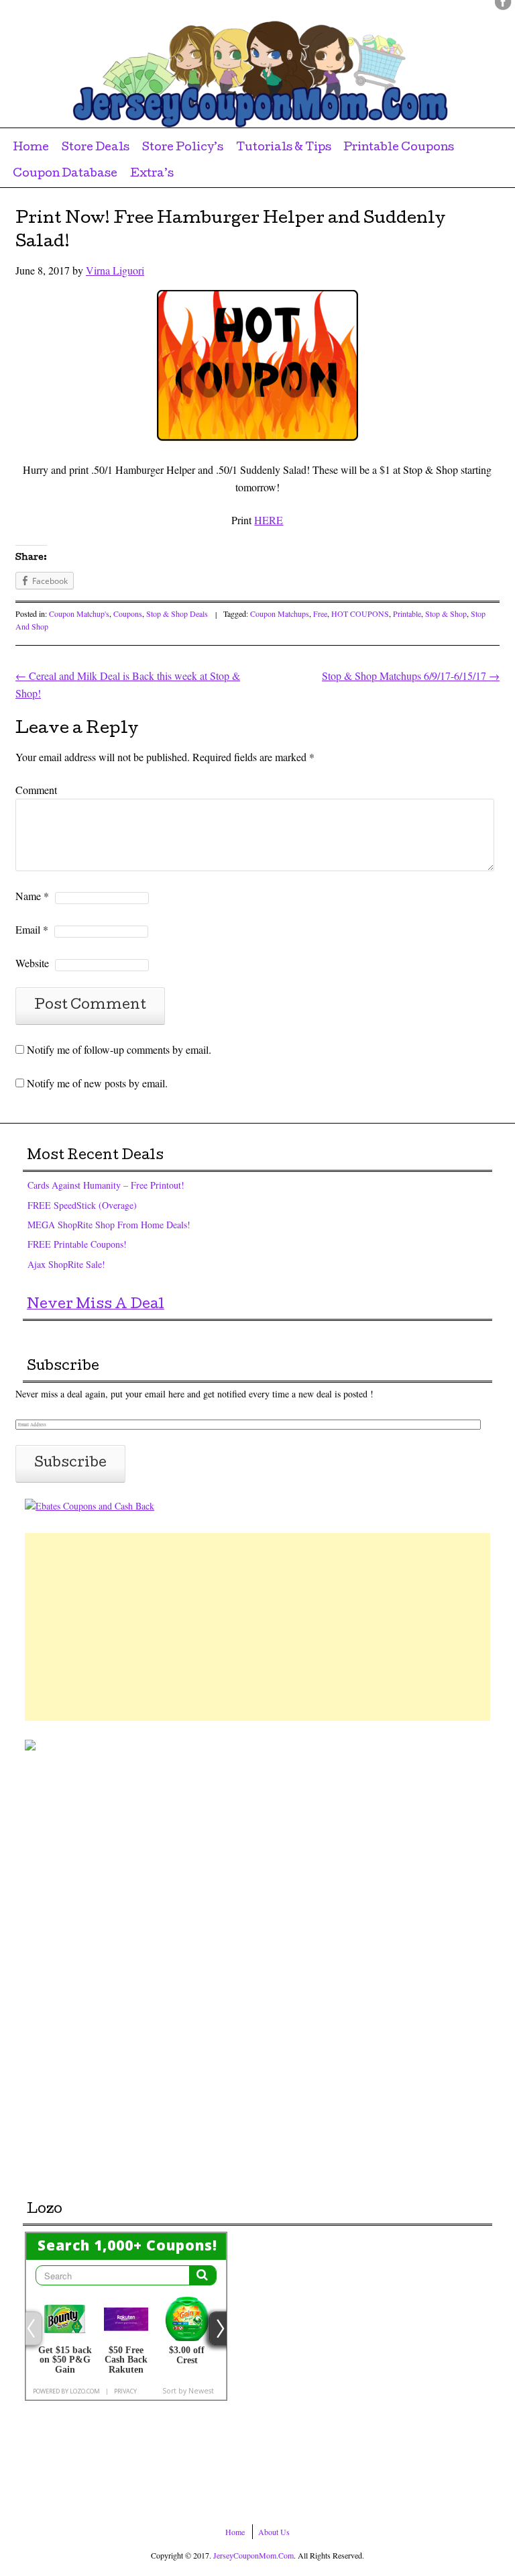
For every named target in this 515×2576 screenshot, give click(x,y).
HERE (269, 520)
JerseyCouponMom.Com (253, 2555)
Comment (36, 790)
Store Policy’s (183, 148)
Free (320, 613)
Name (32, 896)
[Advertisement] (257, 1627)
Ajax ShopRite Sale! (66, 1264)
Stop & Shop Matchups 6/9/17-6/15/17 (411, 676)
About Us (274, 2532)
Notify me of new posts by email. (97, 1083)
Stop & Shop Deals (177, 613)
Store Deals (96, 148)
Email (32, 929)
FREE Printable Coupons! (77, 1244)
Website (32, 963)
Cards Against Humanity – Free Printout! (106, 1185)
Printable (407, 613)
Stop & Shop (446, 613)
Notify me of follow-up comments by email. (119, 1049)
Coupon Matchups (280, 613)
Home (31, 148)
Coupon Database (65, 174)
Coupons (128, 613)
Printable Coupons (399, 148)
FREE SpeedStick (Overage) (82, 1205)
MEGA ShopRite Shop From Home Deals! (109, 1225)
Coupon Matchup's (79, 613)
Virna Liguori (115, 270)
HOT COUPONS (360, 613)
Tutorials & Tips (284, 148)
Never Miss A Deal (96, 1305)
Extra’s (152, 174)
